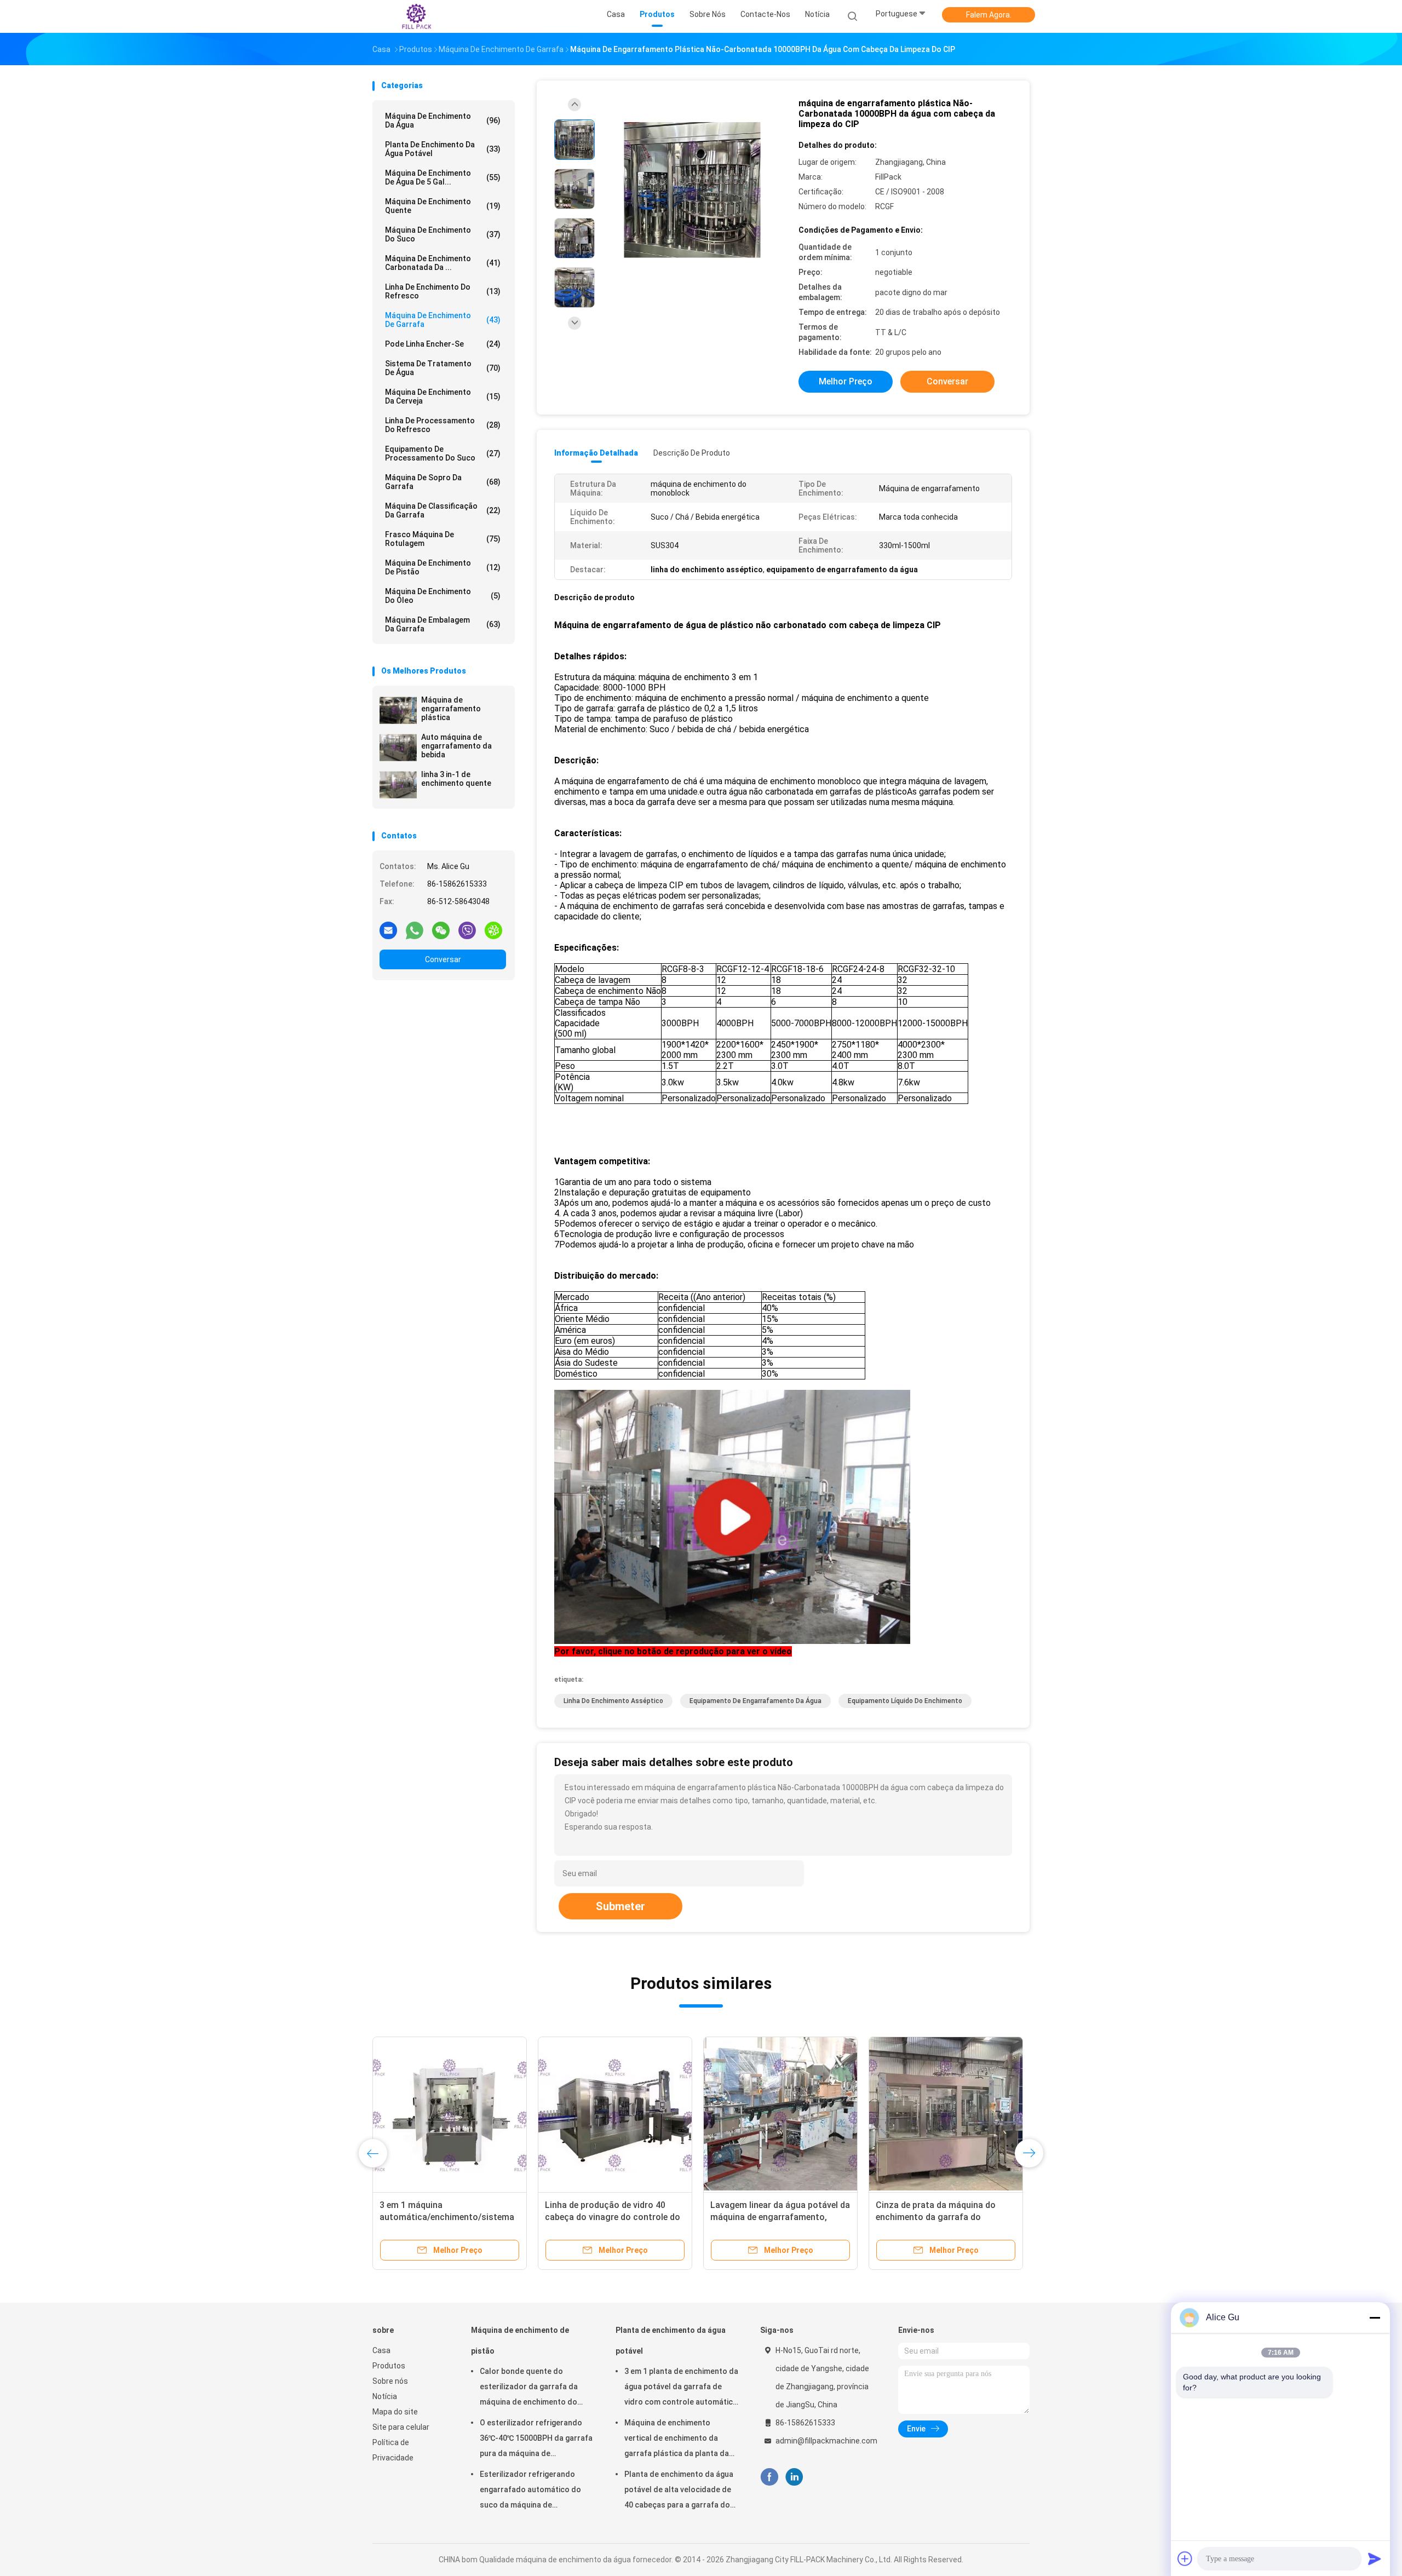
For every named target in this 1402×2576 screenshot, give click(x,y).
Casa (381, 2350)
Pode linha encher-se (443, 344)
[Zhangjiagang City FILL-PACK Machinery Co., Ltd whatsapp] (415, 930)
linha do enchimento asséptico (613, 1701)
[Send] (1375, 2558)
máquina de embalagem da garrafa (443, 624)
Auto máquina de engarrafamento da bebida (456, 746)
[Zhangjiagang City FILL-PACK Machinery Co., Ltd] (415, 16)
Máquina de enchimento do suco (443, 234)
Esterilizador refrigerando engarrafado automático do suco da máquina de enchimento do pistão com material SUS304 (530, 2491)
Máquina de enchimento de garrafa (443, 320)
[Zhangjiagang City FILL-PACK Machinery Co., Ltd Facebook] (769, 2477)
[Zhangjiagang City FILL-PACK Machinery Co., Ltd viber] (467, 930)
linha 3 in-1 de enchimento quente (456, 779)
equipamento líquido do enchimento (905, 1701)
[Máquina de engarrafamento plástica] (398, 710)
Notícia (385, 2396)
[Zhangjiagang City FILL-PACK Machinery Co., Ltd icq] (493, 930)
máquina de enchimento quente (443, 206)
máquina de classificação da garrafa (443, 510)
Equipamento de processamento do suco (443, 453)
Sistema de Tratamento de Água (443, 368)
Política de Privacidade (393, 2450)
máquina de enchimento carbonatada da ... (443, 263)
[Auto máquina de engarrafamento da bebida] (398, 748)
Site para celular (401, 2427)
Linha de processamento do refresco (443, 425)
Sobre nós (390, 2381)
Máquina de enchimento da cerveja (443, 396)
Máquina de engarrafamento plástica (451, 709)
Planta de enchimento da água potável (443, 149)
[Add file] (1185, 2558)
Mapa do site (395, 2412)
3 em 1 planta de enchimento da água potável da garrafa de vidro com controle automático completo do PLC (681, 2388)
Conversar (443, 959)
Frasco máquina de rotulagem (443, 539)
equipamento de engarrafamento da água (755, 1701)
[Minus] (1375, 2318)
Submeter (620, 1906)
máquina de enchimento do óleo (443, 596)
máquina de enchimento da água (443, 120)
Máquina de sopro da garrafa (443, 482)
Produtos (389, 2366)
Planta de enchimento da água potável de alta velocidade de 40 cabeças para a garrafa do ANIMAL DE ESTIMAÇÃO (679, 2491)
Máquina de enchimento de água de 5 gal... (443, 177)
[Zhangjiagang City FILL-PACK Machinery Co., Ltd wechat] (441, 930)
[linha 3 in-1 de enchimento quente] (398, 785)
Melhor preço (846, 381)
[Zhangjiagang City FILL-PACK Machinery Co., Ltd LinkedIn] (794, 2477)
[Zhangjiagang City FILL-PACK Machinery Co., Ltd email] (388, 930)
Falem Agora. (989, 15)
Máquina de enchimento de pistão (443, 567)
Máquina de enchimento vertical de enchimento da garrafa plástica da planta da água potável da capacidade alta (677, 2440)
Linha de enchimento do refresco (443, 291)
